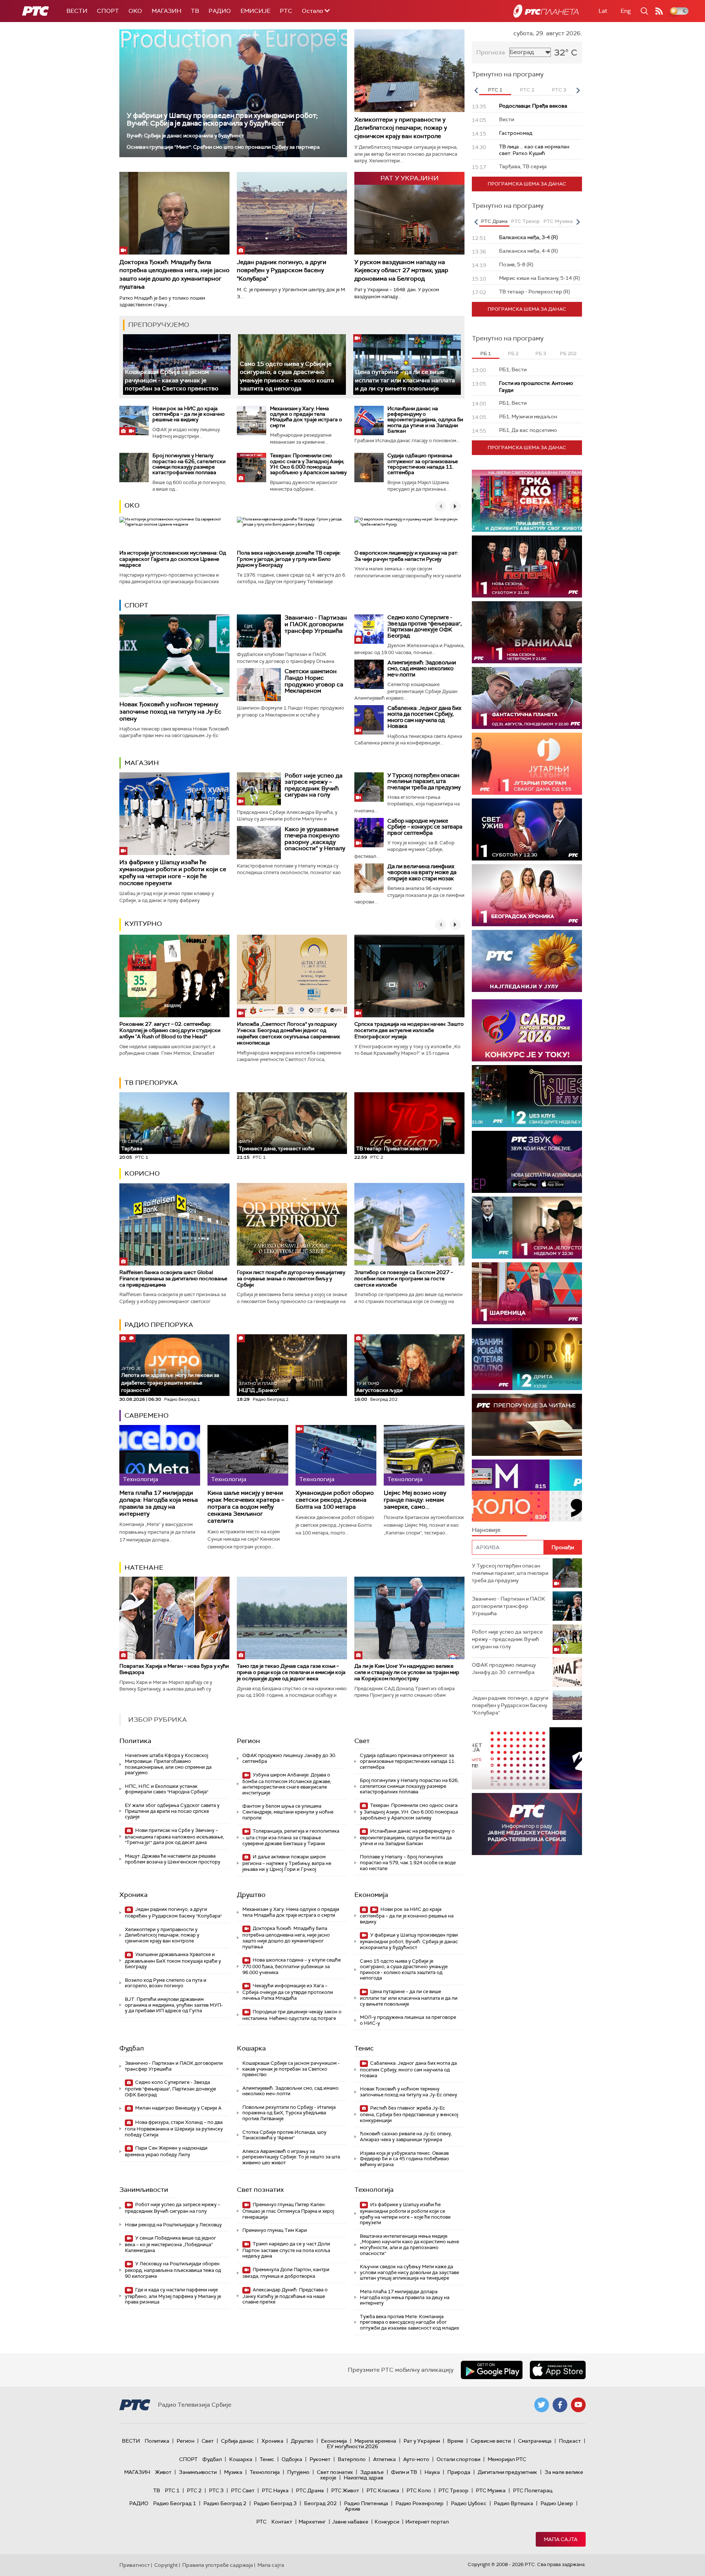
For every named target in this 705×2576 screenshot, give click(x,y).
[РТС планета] (546, 11)
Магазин (167, 11)
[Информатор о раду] (527, 1824)
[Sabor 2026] (527, 1030)
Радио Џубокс (469, 2503)
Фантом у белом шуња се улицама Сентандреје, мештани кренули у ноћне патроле (288, 1812)
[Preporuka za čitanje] (527, 1425)
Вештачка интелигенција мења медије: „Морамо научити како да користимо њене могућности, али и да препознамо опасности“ (409, 2245)
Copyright (166, 2565)
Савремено (147, 1415)
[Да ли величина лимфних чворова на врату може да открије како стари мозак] (369, 878)
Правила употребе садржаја (218, 2565)
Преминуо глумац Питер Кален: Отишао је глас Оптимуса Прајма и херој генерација (288, 2211)
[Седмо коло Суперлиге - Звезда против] (369, 629)
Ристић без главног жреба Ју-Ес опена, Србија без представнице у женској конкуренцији (409, 2114)
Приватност (135, 2565)
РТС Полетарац (533, 2490)
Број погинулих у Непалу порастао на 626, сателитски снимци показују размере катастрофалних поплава (189, 464)
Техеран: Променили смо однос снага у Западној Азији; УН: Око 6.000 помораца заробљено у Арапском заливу (308, 464)
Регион (248, 1741)
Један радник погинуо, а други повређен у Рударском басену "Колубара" (282, 270)
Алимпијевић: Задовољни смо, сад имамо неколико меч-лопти (422, 669)
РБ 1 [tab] (486, 353)
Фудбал (132, 2048)
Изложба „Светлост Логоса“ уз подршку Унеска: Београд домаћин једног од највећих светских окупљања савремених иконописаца (288, 1033)
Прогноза (491, 52)
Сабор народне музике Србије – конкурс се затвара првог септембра (425, 827)
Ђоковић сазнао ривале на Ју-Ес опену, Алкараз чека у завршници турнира (406, 2137)
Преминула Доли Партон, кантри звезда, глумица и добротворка (286, 2273)
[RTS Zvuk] (527, 1162)
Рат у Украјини (422, 2441)
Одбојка (292, 2459)
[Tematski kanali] (527, 1491)
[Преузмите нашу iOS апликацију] (558, 2370)
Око (132, 505)
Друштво (251, 1895)
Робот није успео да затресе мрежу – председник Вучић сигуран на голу (314, 785)
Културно (143, 924)
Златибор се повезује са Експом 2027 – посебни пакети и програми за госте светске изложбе (404, 1278)
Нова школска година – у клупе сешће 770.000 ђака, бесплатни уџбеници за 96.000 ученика (292, 1966)
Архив (352, 2509)
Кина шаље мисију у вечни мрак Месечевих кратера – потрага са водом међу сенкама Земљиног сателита (246, 1507)
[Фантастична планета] (527, 698)
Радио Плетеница (366, 2503)
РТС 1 (172, 2490)
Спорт (108, 11)
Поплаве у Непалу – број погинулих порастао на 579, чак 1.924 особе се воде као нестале (408, 1862)
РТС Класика (383, 2490)
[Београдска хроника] (527, 895)
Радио (220, 11)
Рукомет (320, 2459)
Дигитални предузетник (507, 2472)
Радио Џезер (557, 2503)
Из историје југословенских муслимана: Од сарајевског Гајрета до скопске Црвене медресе (173, 559)
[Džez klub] (527, 1096)
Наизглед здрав (364, 2478)
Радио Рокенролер (420, 2503)
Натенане (144, 1567)
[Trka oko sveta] (527, 501)
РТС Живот (345, 2490)
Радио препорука (159, 1325)
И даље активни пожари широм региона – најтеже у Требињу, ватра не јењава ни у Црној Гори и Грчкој (287, 1863)
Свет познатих (260, 2190)
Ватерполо (352, 2459)
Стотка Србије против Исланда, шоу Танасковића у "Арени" (284, 2135)
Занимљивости (144, 2190)
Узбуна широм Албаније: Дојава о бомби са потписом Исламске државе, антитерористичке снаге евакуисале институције (287, 1784)
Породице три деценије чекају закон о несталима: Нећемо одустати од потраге (292, 2015)
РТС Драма (310, 2490)
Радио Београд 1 (175, 2503)
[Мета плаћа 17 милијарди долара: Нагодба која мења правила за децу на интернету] (160, 1455)
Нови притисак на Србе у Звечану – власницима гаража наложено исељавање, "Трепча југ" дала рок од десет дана (174, 1837)
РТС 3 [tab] (559, 90)
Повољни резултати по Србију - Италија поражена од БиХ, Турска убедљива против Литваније (289, 2113)
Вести (77, 11)
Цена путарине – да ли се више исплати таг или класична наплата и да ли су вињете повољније (405, 380)
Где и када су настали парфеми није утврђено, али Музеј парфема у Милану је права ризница (173, 2296)
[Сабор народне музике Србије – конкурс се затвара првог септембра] (369, 833)
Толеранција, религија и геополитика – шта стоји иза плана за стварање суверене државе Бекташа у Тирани (291, 1837)
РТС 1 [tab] (495, 90)
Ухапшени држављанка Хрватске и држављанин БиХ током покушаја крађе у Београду (173, 1961)
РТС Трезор (453, 2490)
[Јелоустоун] (527, 1228)
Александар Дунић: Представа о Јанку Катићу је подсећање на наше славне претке (285, 2296)
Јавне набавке (350, 2522)
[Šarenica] (527, 1293)
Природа (459, 2472)
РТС (286, 11)
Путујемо (298, 2472)
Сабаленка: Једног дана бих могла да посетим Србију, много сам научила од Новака (424, 717)
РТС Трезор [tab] (525, 221)
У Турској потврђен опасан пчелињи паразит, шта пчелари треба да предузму (424, 781)
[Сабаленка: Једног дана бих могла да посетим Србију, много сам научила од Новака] (369, 720)
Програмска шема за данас (527, 184)
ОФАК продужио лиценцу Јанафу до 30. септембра (289, 1758)
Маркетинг (312, 2522)
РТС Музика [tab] (558, 221)
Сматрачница (535, 2441)
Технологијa (374, 2190)
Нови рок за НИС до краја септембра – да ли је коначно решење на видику (189, 414)
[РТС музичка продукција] (527, 1758)
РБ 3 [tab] (541, 353)
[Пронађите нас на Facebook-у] (560, 2405)
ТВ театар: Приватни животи (392, 1148)
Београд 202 (320, 2503)
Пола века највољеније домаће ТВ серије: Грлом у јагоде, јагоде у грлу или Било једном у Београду (289, 559)
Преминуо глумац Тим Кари (275, 2230)
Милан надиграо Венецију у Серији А (178, 2108)
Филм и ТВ (404, 2472)
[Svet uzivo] (527, 829)
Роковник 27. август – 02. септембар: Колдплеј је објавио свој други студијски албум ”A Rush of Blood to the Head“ (170, 1030)
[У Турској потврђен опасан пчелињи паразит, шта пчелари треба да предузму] (369, 787)
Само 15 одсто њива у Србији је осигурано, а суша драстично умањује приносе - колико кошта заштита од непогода (404, 1970)
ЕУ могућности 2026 (352, 2446)
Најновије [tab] (486, 1530)
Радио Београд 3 (275, 2503)
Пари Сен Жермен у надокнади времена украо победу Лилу (166, 2151)
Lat (603, 11)
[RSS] (659, 11)
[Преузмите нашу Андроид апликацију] (492, 2370)
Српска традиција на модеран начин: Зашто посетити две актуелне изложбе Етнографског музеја (409, 1030)
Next (578, 90)
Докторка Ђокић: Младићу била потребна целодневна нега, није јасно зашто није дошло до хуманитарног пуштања (174, 274)
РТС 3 (216, 2490)
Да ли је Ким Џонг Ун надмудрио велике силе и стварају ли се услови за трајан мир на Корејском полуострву (407, 1672)
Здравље (372, 2472)
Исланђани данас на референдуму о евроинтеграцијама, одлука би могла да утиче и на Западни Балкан (425, 420)
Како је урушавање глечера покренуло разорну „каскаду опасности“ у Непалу (315, 839)
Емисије (255, 11)
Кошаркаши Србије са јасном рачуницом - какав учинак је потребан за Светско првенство (172, 380)
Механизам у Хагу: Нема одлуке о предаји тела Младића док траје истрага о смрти (306, 417)
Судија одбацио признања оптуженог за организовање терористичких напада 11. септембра (423, 464)
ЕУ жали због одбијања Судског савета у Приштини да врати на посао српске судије (172, 1811)
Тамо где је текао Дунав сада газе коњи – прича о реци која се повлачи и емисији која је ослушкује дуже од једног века (291, 1672)
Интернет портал (427, 2522)
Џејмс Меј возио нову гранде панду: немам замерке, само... (415, 1500)
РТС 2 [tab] (527, 90)
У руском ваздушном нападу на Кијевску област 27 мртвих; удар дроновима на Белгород (401, 270)
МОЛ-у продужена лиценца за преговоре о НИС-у (408, 2020)
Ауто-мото (416, 2459)
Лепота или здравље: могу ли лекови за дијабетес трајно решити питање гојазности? (170, 1380)
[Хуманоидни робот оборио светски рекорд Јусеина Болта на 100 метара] (336, 1455)
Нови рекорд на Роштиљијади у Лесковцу (173, 2225)
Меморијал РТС (507, 2459)
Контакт (282, 2522)
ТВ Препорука (151, 1083)
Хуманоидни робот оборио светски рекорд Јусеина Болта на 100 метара (335, 1500)
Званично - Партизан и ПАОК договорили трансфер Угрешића (316, 624)
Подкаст (570, 2441)
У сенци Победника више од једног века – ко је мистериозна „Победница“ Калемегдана (171, 2244)
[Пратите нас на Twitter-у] (542, 2405)
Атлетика (384, 2459)
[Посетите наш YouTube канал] (578, 2405)
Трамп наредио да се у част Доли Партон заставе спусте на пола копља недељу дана (286, 2250)
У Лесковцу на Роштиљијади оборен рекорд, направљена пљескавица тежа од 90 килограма (173, 2270)
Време (455, 2441)
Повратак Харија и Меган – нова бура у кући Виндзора (174, 1669)
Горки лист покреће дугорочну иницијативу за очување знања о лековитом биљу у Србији (291, 1278)
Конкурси (387, 2522)
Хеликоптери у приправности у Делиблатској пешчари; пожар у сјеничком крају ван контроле (401, 128)
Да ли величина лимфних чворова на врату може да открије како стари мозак (422, 872)
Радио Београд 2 (225, 2503)
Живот (163, 2472)
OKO (135, 11)
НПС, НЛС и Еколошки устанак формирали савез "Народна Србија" (167, 1789)
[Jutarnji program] (527, 764)
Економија (371, 1895)
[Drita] (527, 1359)
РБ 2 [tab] (513, 353)
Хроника (133, 1895)
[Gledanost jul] (527, 961)
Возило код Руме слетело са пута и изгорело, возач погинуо (166, 1983)
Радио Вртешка (514, 2503)
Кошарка (251, 2048)
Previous (476, 90)
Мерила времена (375, 2441)
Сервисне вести (491, 2441)
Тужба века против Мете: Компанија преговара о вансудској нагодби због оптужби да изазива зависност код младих (409, 2322)
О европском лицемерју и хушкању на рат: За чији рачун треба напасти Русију (406, 556)
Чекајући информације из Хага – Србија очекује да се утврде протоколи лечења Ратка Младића (288, 1992)
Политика (135, 1741)
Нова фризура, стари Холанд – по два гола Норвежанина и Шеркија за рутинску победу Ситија (174, 2128)
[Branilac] (527, 632)
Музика (233, 2472)
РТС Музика (491, 2490)
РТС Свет (243, 2490)
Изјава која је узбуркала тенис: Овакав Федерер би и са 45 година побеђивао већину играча (404, 2159)
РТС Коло (419, 2490)
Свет (362, 1741)
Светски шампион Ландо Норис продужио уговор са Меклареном (314, 681)
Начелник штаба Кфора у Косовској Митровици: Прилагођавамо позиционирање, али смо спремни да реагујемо (168, 1764)
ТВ (195, 11)
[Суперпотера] (527, 567)
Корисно (142, 1173)
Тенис (364, 2048)
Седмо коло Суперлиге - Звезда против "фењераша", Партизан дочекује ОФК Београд (424, 627)
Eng (626, 11)
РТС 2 (194, 2490)
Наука (432, 2472)
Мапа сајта (561, 2539)
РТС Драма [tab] (494, 221)
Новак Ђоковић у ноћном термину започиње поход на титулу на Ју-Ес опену (170, 711)
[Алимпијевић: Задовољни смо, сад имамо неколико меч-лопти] (369, 674)
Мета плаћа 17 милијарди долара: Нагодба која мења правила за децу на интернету (159, 1503)
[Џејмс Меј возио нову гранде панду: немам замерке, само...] (424, 1455)
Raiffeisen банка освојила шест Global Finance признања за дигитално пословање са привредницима (173, 1278)
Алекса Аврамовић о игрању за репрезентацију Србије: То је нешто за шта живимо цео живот (291, 2157)
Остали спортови (458, 2459)
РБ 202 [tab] (568, 353)
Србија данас (238, 2441)
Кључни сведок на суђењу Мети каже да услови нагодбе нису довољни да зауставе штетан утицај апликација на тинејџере (409, 2272)
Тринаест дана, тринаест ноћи (276, 1145)
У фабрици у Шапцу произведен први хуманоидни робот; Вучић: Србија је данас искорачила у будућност (222, 119)
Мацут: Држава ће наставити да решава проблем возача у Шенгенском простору (173, 1859)
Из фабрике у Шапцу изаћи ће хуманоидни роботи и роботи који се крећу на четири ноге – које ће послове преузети (173, 873)
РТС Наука (275, 2490)
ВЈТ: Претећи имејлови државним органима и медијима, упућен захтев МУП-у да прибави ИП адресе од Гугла (174, 2005)
